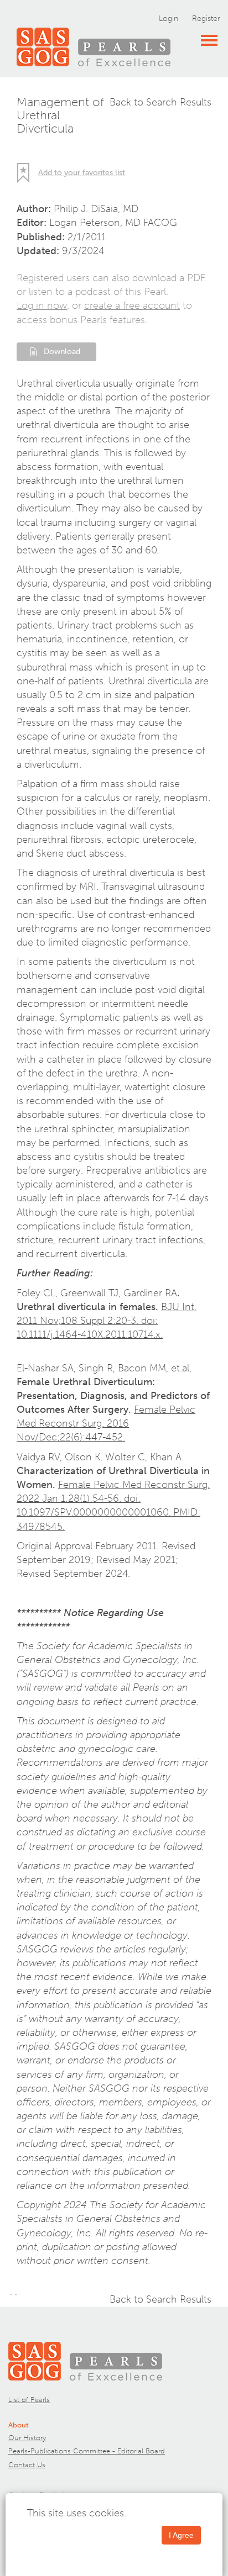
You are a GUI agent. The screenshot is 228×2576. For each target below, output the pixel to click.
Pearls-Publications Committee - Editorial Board (87, 2451)
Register (206, 19)
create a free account (132, 305)
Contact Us (27, 2465)
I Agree (181, 2535)
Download (62, 352)
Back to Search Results (160, 102)
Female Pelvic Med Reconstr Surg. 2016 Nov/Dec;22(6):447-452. (106, 1423)
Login (169, 19)
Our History (27, 2438)
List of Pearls (29, 2400)
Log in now (42, 305)
